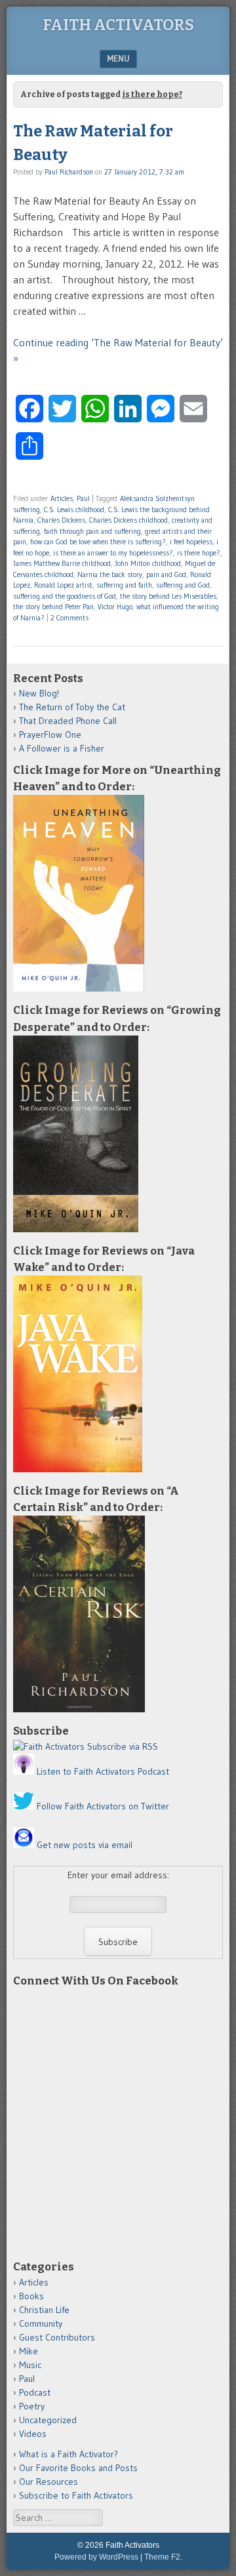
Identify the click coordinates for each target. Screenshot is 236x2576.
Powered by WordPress (96, 2557)
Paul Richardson (69, 172)
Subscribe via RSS (123, 1746)
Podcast (35, 2392)
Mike (29, 2351)
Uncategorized (48, 2420)
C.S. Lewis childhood (74, 510)
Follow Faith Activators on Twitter (103, 1806)
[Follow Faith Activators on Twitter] (24, 1806)
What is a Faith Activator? (69, 2454)
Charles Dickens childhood (128, 520)
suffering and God (183, 585)
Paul (83, 498)
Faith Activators (118, 25)
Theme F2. (163, 2557)
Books (31, 2296)
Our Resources (49, 2482)
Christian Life (44, 2310)
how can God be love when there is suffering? (98, 542)
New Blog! (39, 693)
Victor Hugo (115, 607)
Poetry (32, 2406)
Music (30, 2365)
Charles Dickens (61, 520)
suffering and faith (124, 585)
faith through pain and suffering (92, 531)
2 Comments (69, 618)
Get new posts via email (85, 1845)
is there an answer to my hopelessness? (113, 553)
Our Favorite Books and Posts (78, 2468)
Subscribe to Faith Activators (76, 2495)
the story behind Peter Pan (53, 607)
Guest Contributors (57, 2337)
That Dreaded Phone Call (68, 721)
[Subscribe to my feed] (49, 1746)
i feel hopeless (191, 542)
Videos (33, 2434)
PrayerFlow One (50, 735)
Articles (62, 498)
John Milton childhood (148, 563)
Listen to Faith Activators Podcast (103, 1771)
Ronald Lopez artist (63, 585)
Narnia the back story (110, 574)
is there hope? (199, 553)
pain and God (166, 574)
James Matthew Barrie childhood (62, 563)
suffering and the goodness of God (65, 596)
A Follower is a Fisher (62, 748)
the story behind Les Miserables (168, 596)
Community (41, 2324)
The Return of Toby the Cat (72, 707)
